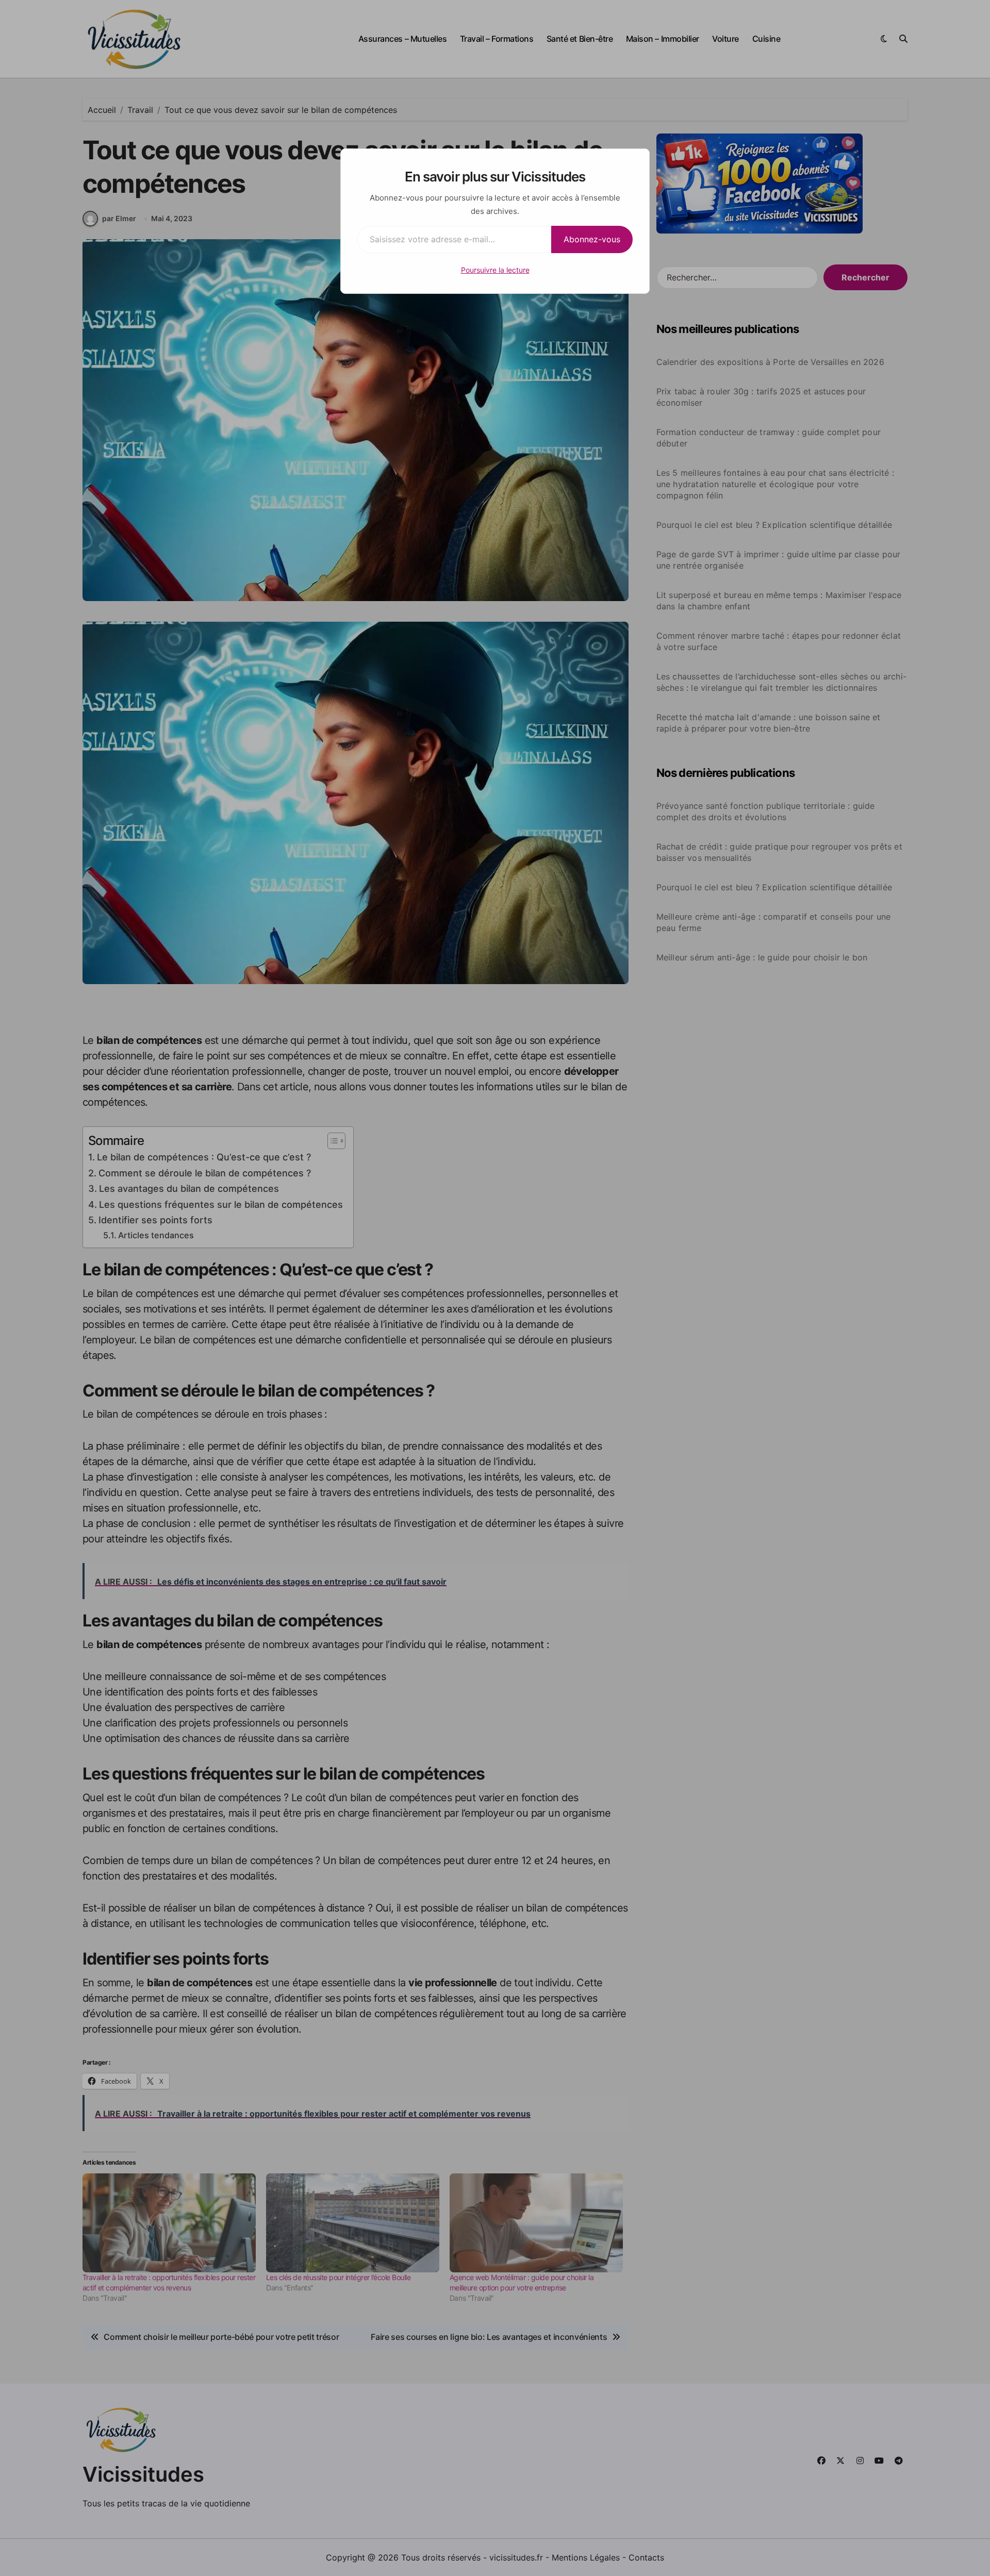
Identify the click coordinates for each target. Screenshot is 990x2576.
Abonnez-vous (592, 239)
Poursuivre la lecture (495, 270)
